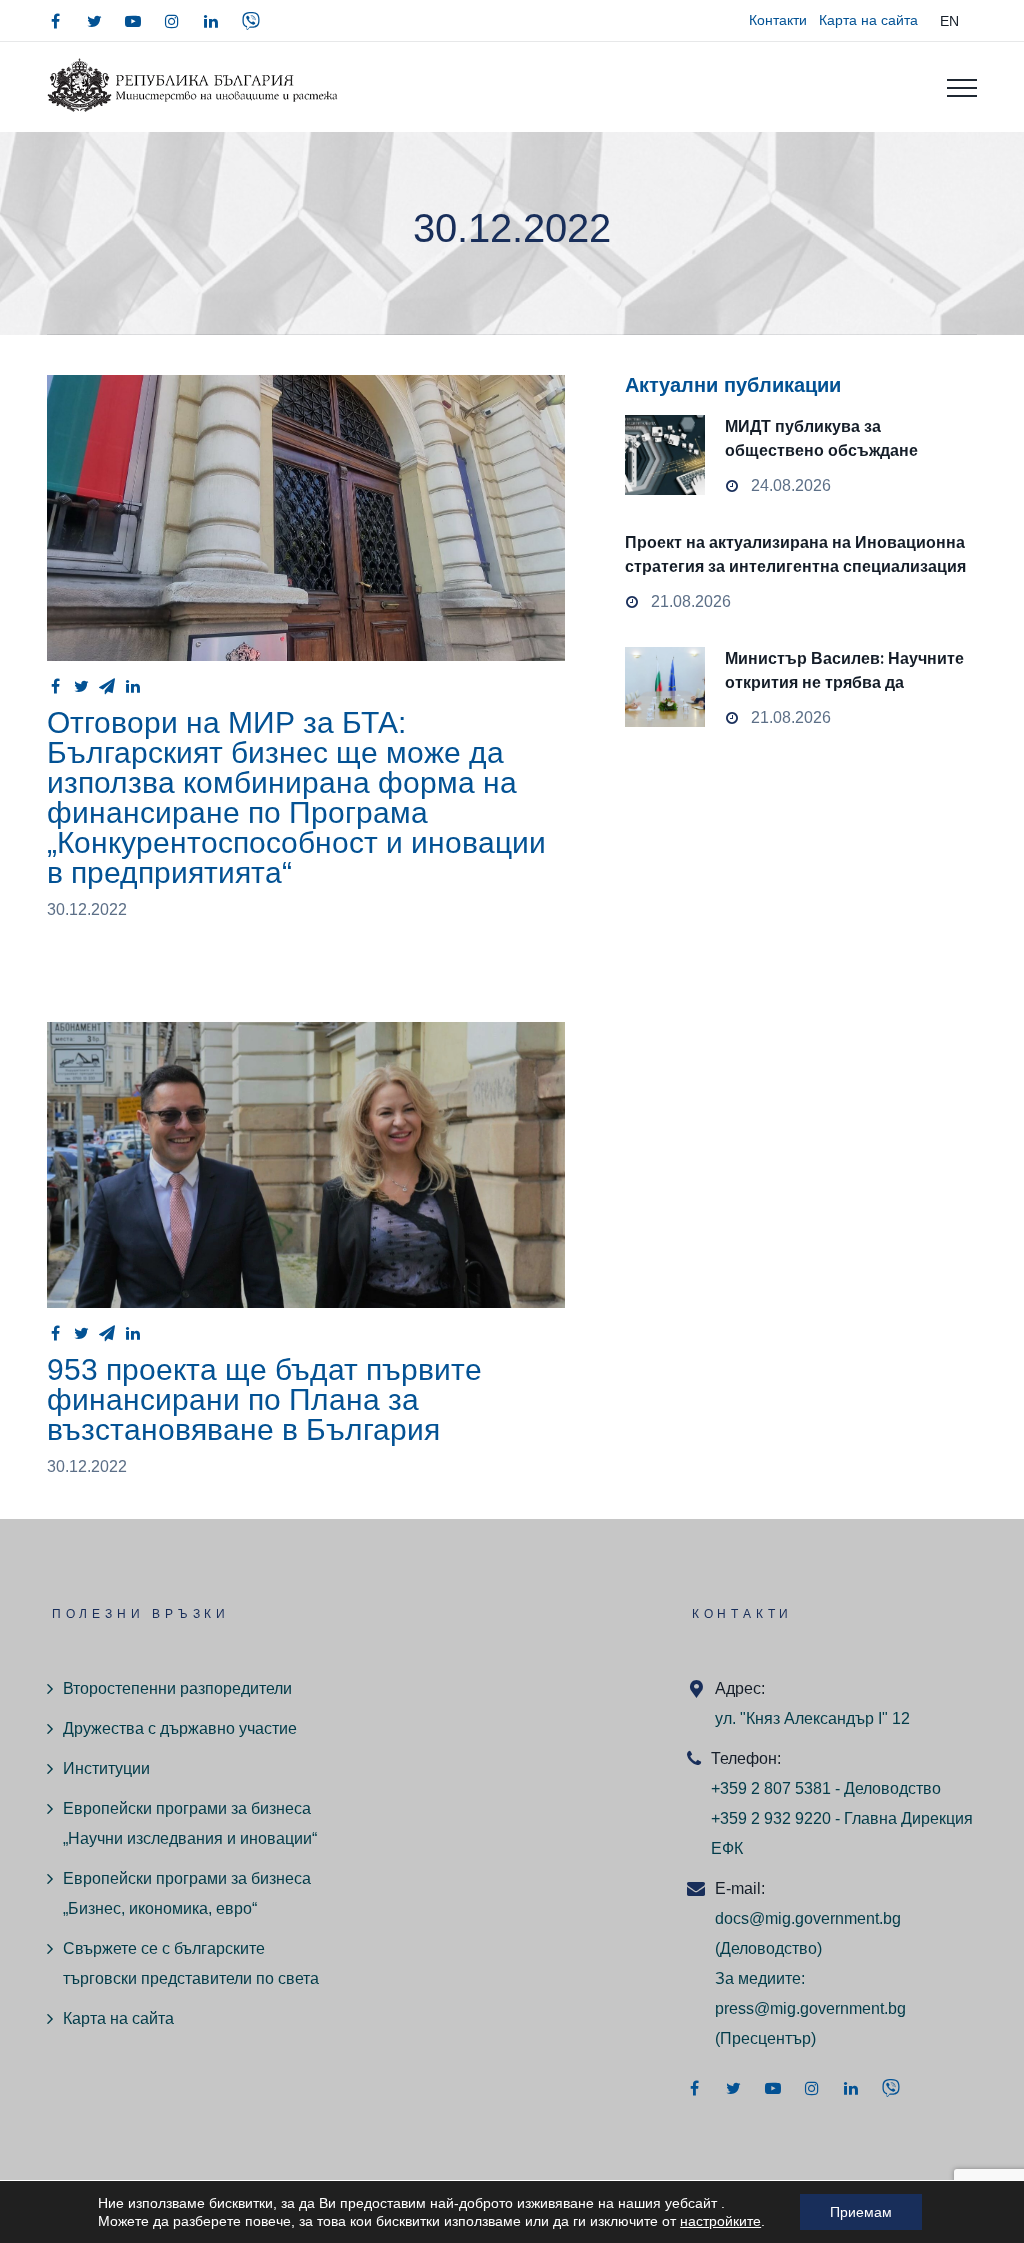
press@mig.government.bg (810, 2008)
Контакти (778, 20)
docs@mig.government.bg (808, 1918)
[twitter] (94, 21)
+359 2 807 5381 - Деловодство (826, 1788)
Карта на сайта (868, 20)
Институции (106, 1768)
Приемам (861, 2212)
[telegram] (107, 686)
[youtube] (133, 21)
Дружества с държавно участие (180, 1728)
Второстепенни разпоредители (177, 1688)
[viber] (251, 21)
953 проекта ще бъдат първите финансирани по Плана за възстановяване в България (264, 1399)
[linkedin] (211, 21)
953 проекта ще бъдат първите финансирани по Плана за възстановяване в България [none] (306, 1165)
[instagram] (172, 21)
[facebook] (55, 21)
